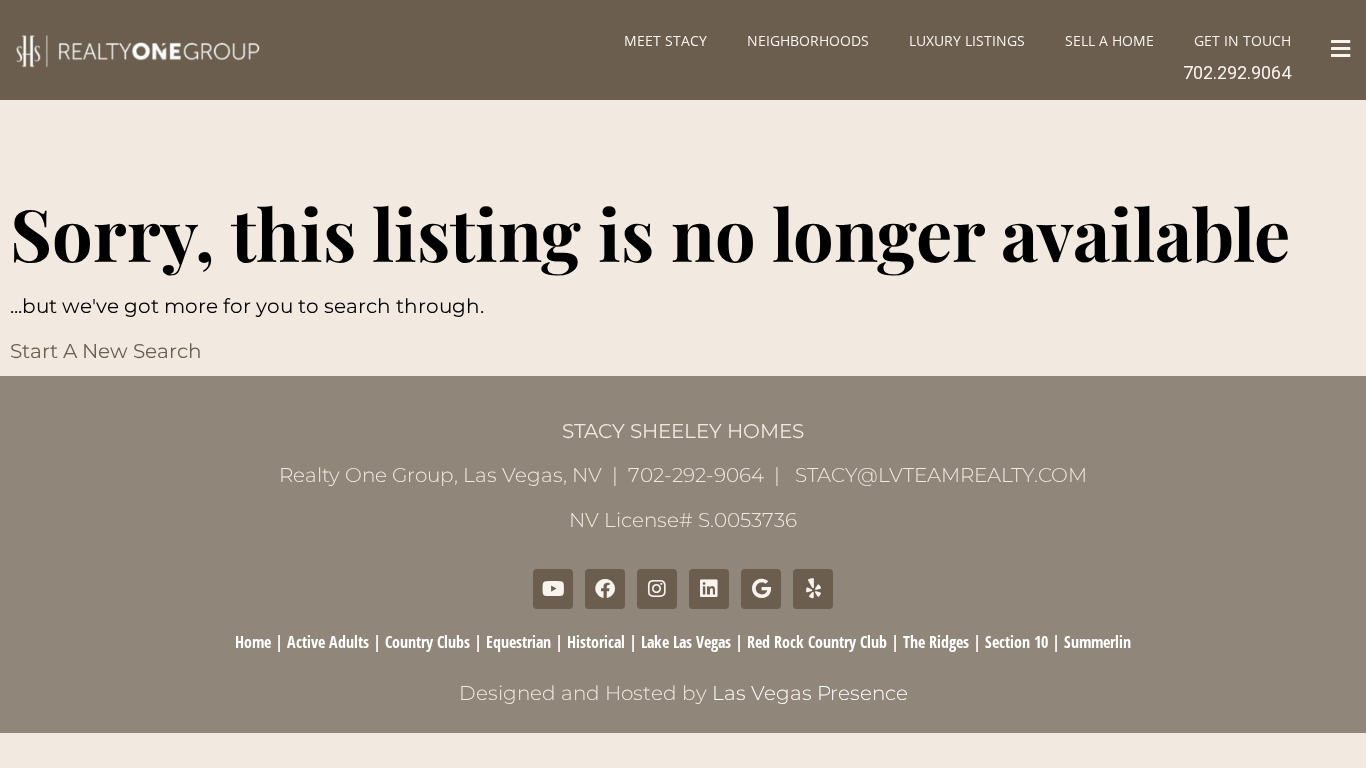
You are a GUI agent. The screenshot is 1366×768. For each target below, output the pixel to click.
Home (253, 642)
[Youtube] (553, 589)
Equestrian (518, 642)
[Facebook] (605, 589)
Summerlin (1097, 642)
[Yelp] (813, 589)
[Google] (761, 589)
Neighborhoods (808, 40)
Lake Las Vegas (686, 642)
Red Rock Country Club (817, 642)
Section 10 (1016, 642)
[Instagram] (657, 589)
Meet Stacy (665, 40)
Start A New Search (106, 351)
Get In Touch (1242, 40)
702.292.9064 (1237, 72)
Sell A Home (1109, 40)
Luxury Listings (967, 40)
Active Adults (328, 642)
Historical (596, 642)
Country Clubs (427, 642)
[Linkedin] (709, 589)
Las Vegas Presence (810, 693)
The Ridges (936, 642)
